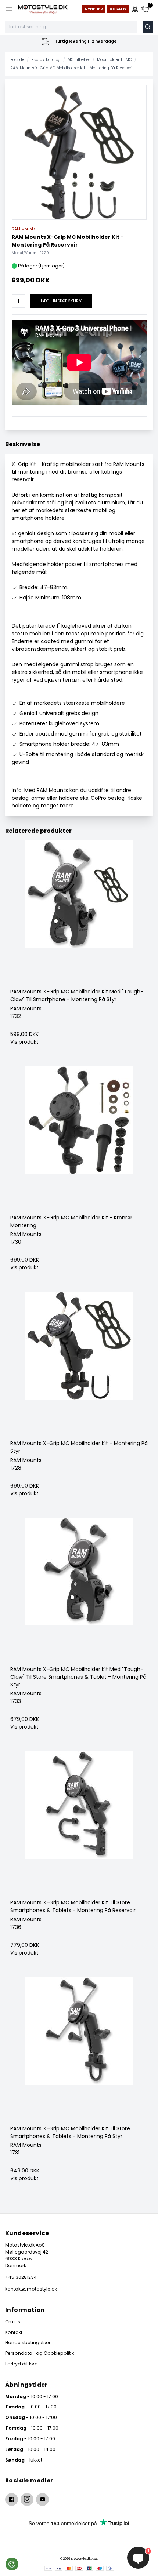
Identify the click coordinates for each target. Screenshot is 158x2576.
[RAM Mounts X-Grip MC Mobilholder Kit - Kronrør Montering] (79, 1140)
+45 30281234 (21, 2277)
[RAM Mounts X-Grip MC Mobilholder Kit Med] (79, 914)
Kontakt (14, 2332)
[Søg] (148, 27)
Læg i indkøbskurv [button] (61, 301)
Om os (13, 2322)
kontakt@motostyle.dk (31, 2289)
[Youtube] (42, 2500)
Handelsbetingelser (28, 2343)
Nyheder (94, 9)
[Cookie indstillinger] (12, 2564)
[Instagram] (27, 2500)
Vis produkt (24, 1042)
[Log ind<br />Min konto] (135, 9)
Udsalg (118, 9)
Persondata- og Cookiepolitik (39, 2353)
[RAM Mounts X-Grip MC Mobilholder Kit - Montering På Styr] (79, 1366)
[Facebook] (12, 2500)
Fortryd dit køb (21, 2364)
